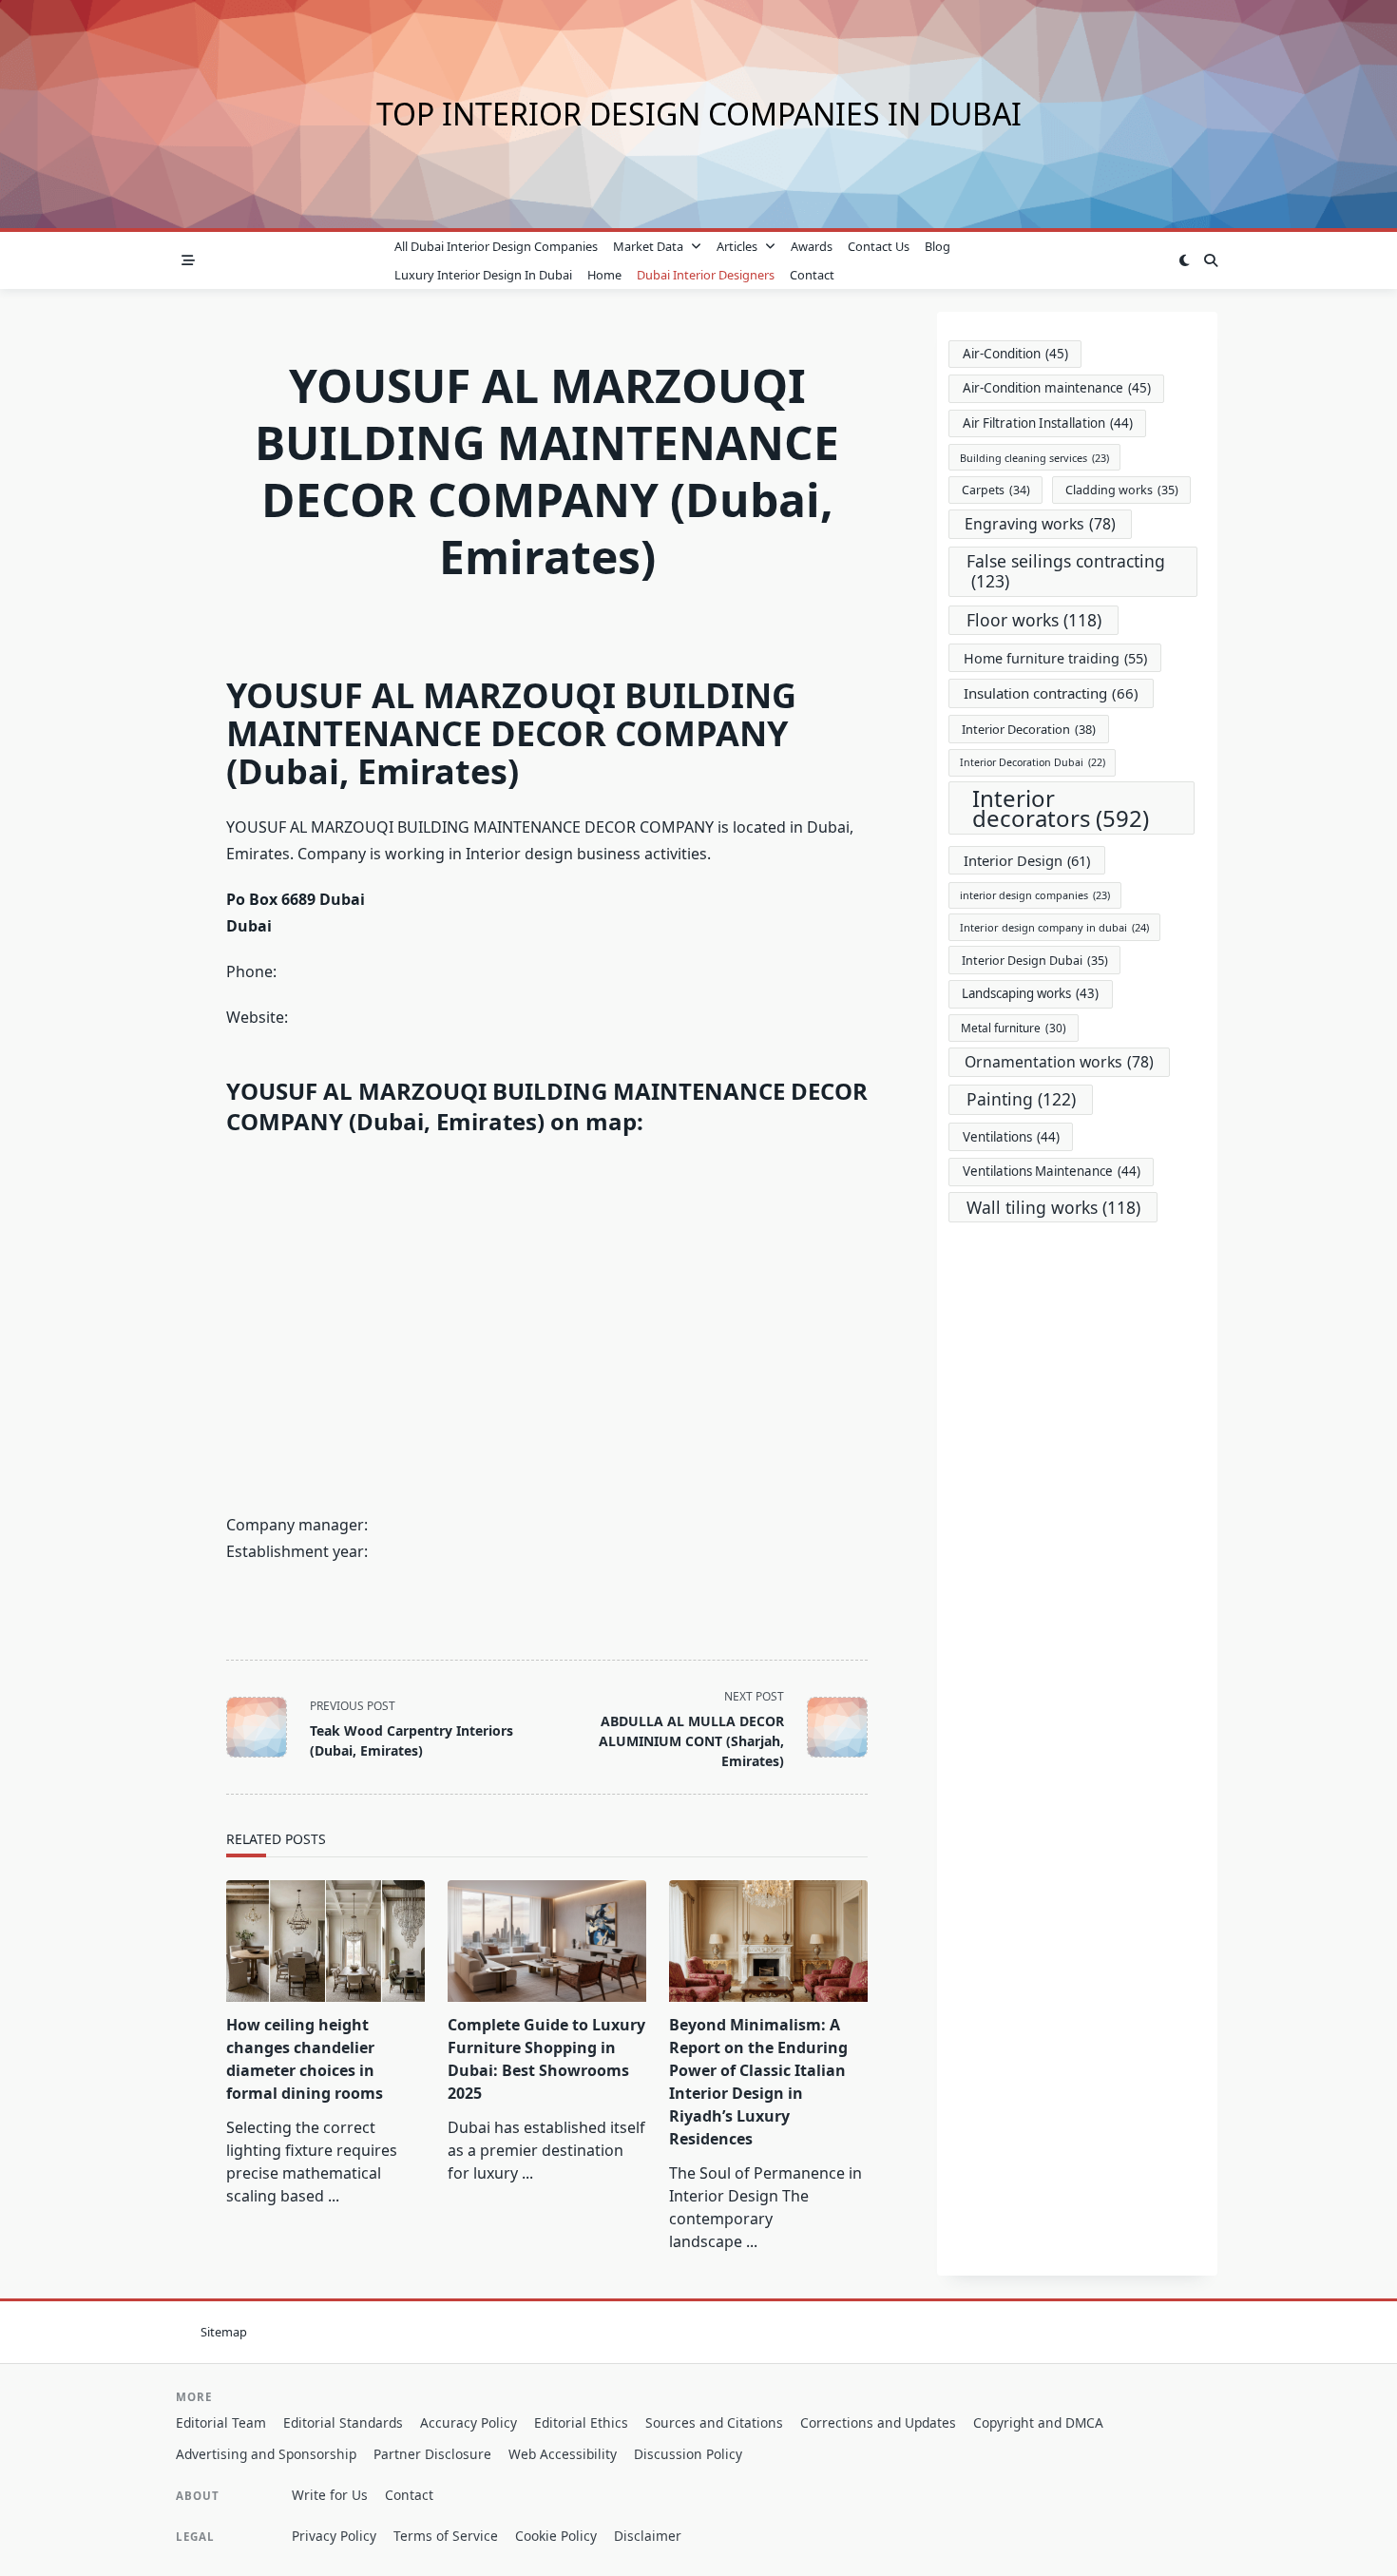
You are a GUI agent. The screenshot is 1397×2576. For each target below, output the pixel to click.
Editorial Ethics (581, 2422)
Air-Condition (1015, 354)
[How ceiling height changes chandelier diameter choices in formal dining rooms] (325, 1941)
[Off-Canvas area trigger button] (188, 260)
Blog (938, 246)
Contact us (879, 246)
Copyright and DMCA (1038, 2422)
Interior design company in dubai (1054, 927)
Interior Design (1027, 860)
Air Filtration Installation (1048, 423)
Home (604, 275)
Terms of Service (446, 2536)
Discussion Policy (688, 2454)
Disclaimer (648, 2536)
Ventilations (1011, 1137)
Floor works (1034, 620)
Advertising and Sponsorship (266, 2454)
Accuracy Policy (469, 2422)
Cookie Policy (556, 2536)
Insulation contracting (1051, 693)
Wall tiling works (1053, 1207)
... (334, 2196)
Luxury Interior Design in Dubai (483, 275)
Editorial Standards (343, 2422)
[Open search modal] (1211, 260)
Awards (812, 246)
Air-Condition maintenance (1057, 388)
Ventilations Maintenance (1052, 1171)
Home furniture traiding (1055, 658)
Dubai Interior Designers (706, 275)
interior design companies (1035, 895)
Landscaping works (1030, 993)
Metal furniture (1014, 1028)
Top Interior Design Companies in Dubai (699, 114)
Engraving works (1040, 524)
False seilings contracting (1066, 571)
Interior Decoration (1029, 729)
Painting (1021, 1099)
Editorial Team (221, 2422)
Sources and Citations (714, 2422)
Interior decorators (1061, 808)
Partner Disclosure (432, 2454)
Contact (812, 275)
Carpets (996, 490)
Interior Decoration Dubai (1033, 762)
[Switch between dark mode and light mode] (1184, 260)
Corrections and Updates (878, 2422)
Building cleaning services (1034, 458)
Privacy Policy (334, 2536)
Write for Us (330, 2495)
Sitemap (224, 2332)
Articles (737, 246)
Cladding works (1122, 490)
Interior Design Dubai (1035, 961)
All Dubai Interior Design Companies (496, 246)
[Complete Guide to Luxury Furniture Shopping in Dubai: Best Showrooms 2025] (547, 1941)
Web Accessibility (563, 2454)
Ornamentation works (1059, 1062)
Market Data (648, 246)
